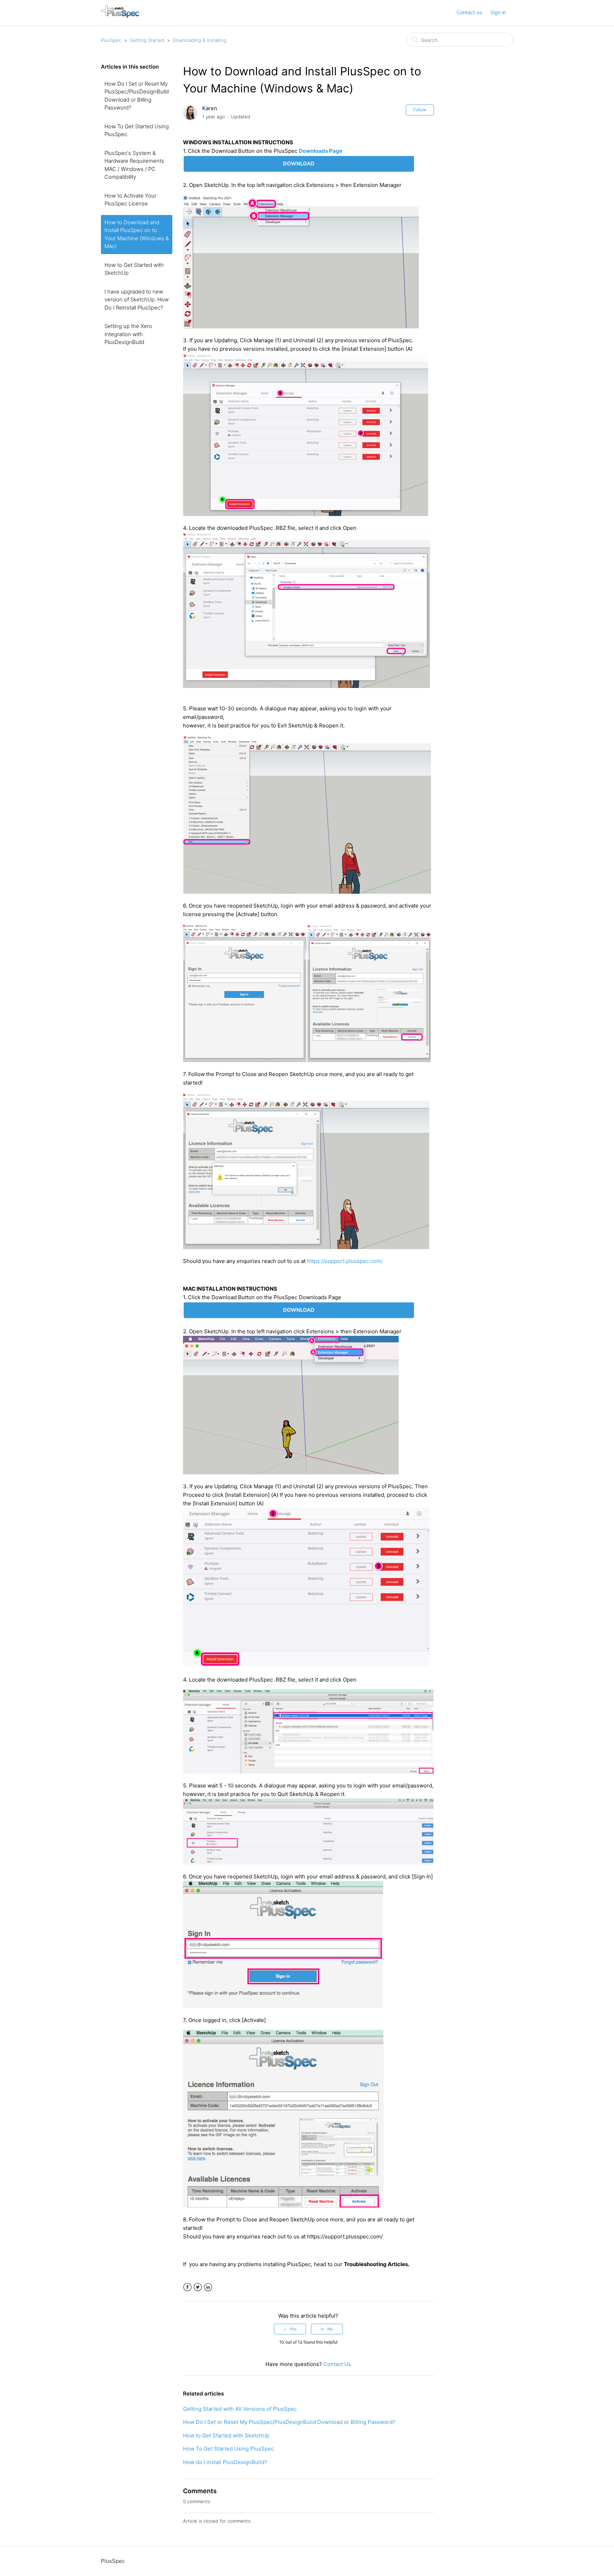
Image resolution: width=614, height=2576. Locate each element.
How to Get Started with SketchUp (134, 269)
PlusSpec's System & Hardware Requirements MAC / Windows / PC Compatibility (134, 165)
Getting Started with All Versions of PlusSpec (240, 2409)
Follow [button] (420, 110)
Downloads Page (321, 151)
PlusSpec (111, 40)
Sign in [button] (498, 12)
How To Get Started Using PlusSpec (137, 130)
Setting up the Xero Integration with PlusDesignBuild (128, 334)
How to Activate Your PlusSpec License (130, 200)
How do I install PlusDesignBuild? (225, 2462)
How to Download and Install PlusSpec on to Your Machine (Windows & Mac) (137, 234)
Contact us (469, 12)
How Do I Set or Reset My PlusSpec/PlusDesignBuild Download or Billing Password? (137, 96)
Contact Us (337, 2364)
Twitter (198, 2287)
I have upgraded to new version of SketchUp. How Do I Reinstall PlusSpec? (137, 300)
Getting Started (147, 40)
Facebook (187, 2287)
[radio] (290, 2329)
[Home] (120, 16)
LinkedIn (208, 2287)
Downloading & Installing (200, 40)
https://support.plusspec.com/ (345, 1261)
